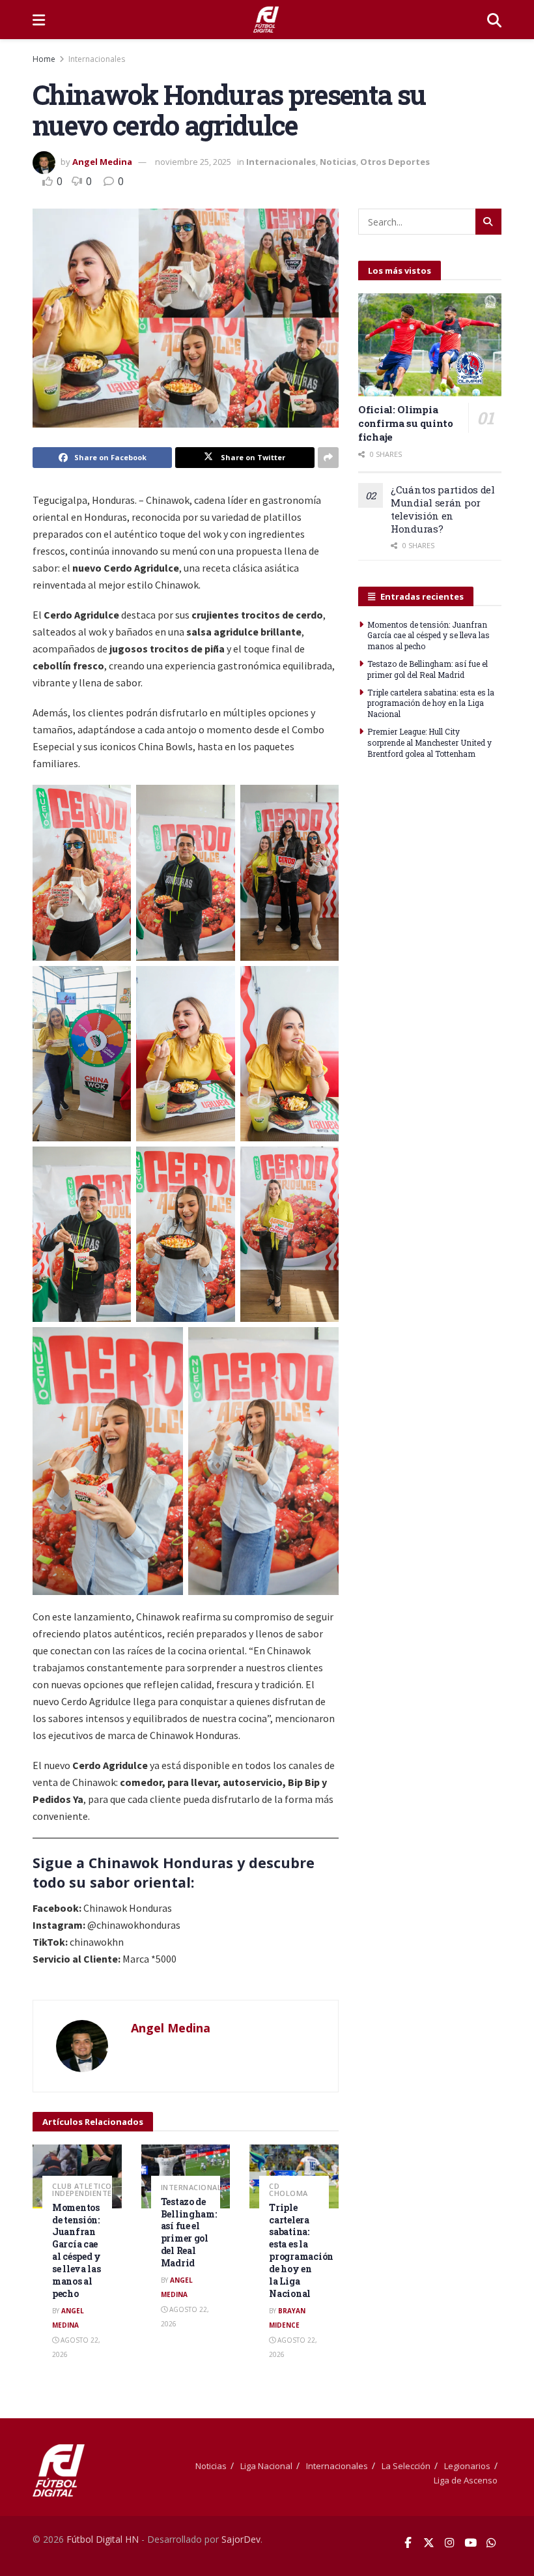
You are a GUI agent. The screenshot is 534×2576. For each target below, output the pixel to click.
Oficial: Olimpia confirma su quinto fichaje (406, 423)
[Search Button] (494, 20)
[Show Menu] (39, 20)
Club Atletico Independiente (82, 2189)
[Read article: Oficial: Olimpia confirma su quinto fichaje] (430, 344)
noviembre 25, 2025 (193, 162)
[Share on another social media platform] (328, 458)
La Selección (406, 2466)
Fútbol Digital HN (103, 2539)
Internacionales (97, 59)
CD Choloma (288, 2189)
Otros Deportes (395, 162)
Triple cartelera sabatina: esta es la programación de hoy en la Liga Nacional (301, 2250)
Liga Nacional (266, 2466)
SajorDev (241, 2539)
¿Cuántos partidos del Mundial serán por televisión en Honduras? (443, 509)
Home (44, 59)
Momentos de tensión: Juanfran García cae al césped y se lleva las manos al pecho (77, 2250)
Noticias (338, 162)
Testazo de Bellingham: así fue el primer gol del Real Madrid (189, 2232)
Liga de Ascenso (466, 2480)
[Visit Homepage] (266, 20)
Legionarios (467, 2466)
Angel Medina (102, 162)
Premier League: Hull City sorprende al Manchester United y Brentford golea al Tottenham (429, 742)
